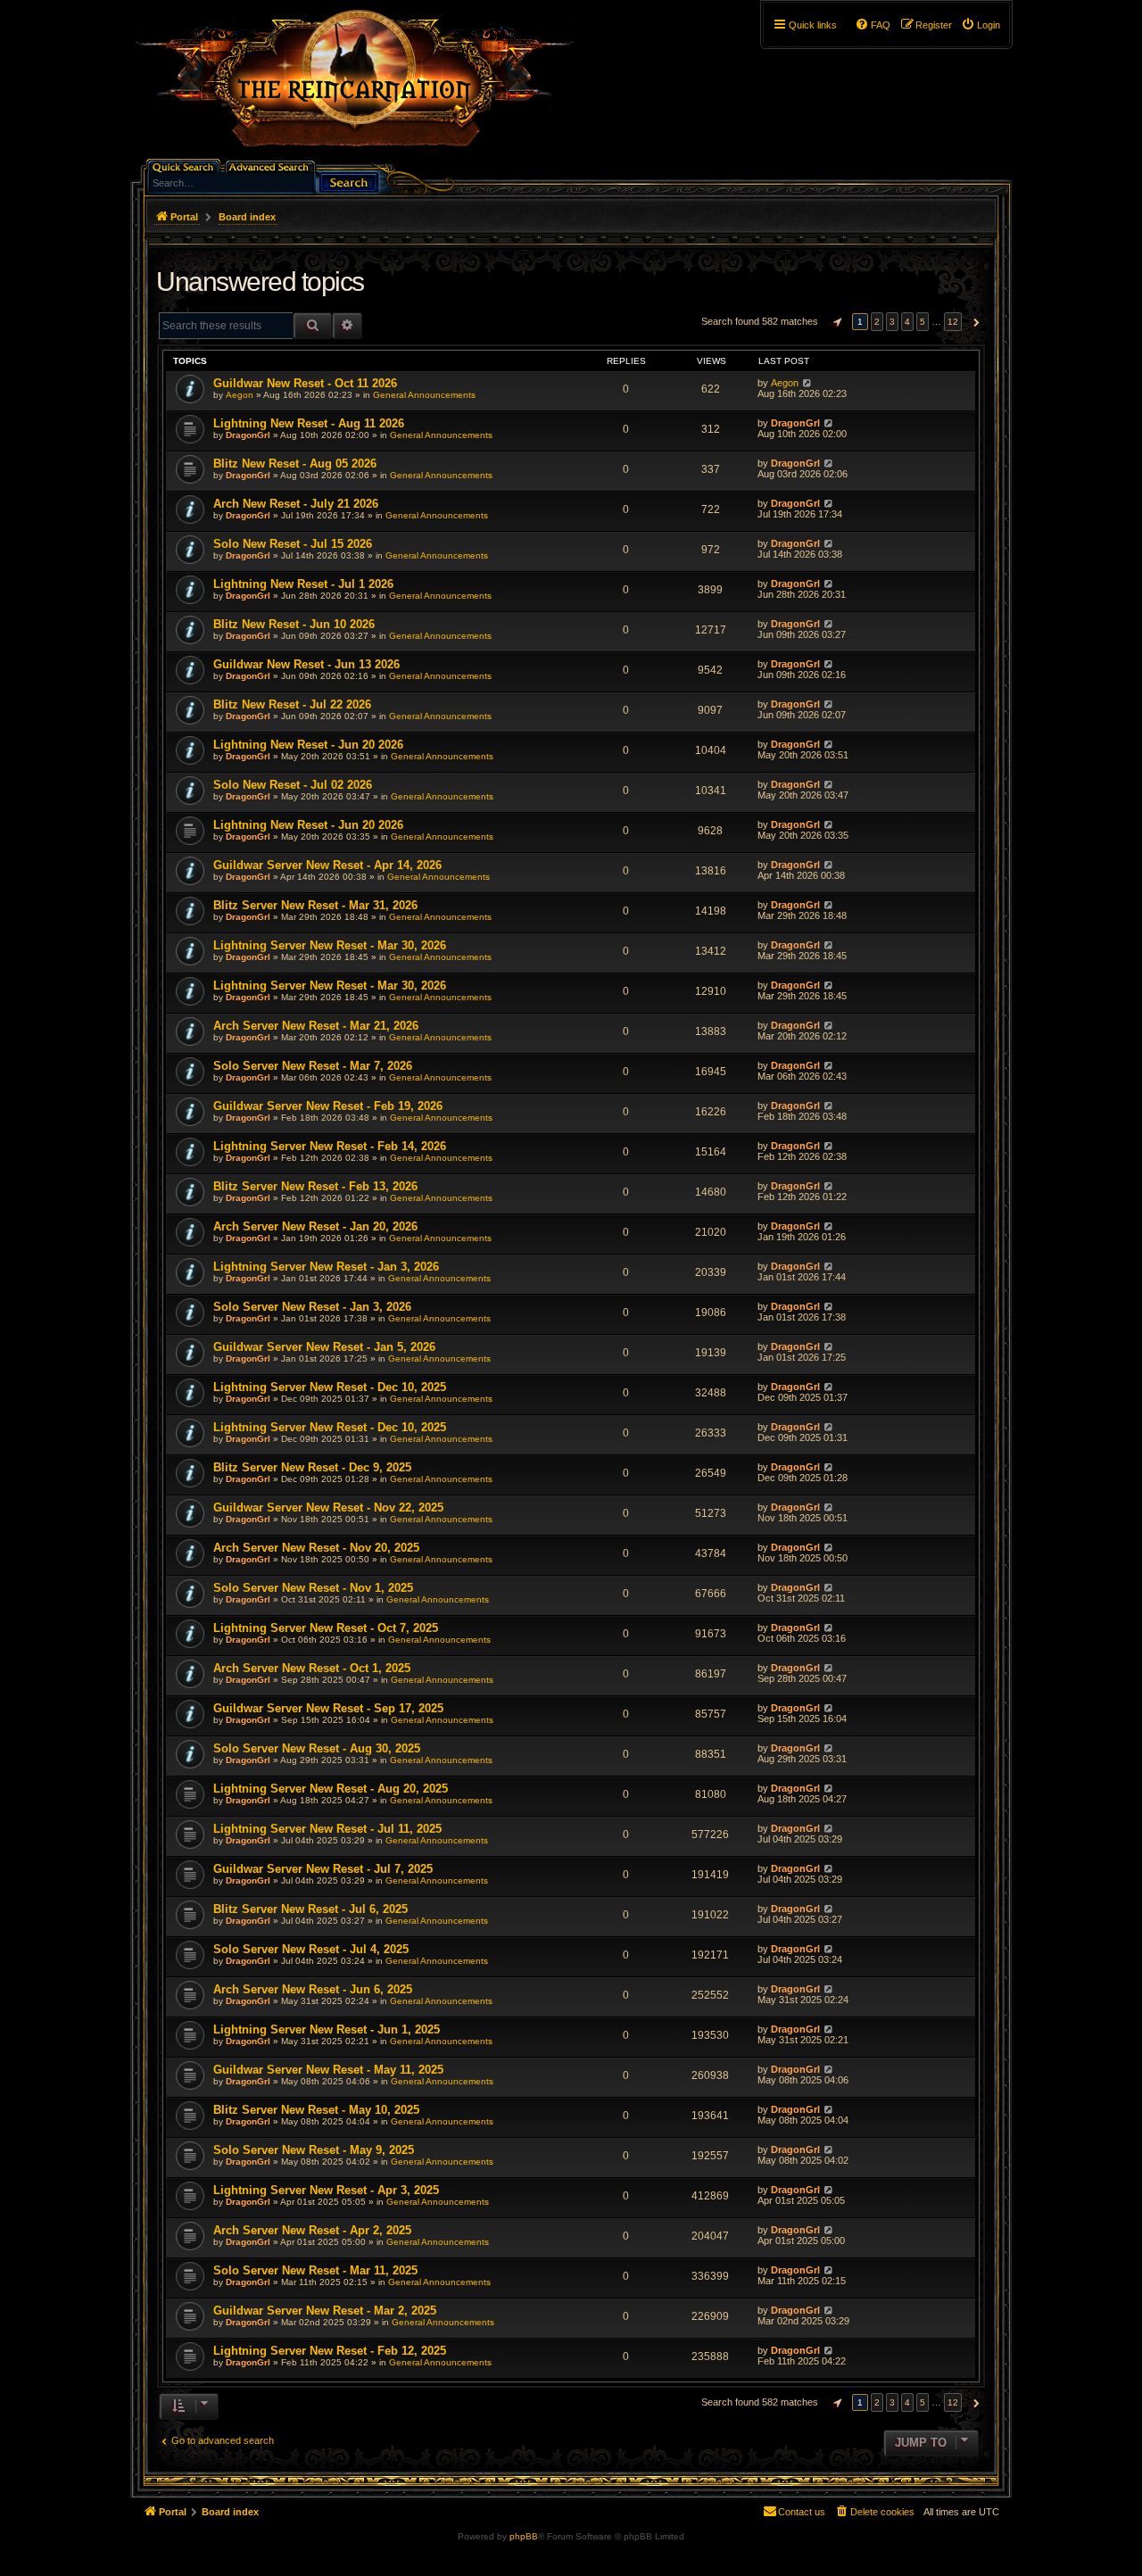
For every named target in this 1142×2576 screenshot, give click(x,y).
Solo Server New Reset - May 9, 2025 (314, 2150)
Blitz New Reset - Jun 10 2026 (294, 624)
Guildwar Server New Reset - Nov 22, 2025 (328, 1507)
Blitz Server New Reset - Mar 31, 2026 (315, 905)
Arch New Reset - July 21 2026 (296, 504)
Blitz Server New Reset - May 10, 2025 (316, 2110)
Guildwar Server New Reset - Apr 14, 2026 (327, 865)
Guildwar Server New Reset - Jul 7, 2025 (323, 1869)
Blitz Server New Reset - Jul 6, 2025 (310, 1909)
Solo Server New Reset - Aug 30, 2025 (317, 1748)
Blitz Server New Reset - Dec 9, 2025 (312, 1467)
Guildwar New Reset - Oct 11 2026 (305, 383)
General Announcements (424, 395)
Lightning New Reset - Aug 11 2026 (309, 423)
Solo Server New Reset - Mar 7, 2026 (313, 1066)
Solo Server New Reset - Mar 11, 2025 (315, 2270)
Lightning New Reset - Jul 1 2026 (303, 584)
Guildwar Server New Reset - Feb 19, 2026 (328, 1106)
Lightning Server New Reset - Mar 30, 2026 (330, 945)
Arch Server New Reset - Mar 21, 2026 (316, 1026)
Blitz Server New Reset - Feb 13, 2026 (315, 1186)
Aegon (240, 395)
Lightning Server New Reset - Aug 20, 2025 (331, 1789)
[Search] (349, 181)
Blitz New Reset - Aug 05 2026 (295, 464)
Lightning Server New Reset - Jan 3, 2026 (326, 1267)
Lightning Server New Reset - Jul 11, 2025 (327, 1829)
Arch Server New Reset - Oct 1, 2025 (312, 1668)
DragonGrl (248, 435)
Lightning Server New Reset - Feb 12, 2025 (330, 2351)
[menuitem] (981, 25)
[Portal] (363, 86)
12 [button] (953, 322)
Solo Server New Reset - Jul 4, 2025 (311, 1949)
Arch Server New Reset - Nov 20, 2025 (316, 1548)
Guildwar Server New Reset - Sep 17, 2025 (328, 1708)
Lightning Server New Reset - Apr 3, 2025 (326, 2190)
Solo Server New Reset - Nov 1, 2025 (313, 1588)
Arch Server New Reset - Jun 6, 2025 (313, 1989)
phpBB (524, 2536)
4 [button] (907, 322)
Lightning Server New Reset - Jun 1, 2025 (327, 2029)
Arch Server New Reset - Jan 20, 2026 (315, 1226)
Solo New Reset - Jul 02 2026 (293, 785)
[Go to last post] (807, 383)
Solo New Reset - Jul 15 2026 (293, 544)
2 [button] (877, 322)
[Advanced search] (272, 166)
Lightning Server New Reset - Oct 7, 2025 (326, 1628)
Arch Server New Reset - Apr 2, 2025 (312, 2230)
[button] (835, 322)
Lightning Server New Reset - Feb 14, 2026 (330, 1146)
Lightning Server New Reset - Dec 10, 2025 (330, 1387)
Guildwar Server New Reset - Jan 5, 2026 (324, 1347)
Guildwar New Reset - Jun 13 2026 (306, 664)
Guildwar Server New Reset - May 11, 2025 (328, 2070)
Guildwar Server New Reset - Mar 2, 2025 (325, 2311)
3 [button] (892, 322)
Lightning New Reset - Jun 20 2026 (308, 745)
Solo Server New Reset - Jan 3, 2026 (312, 1307)
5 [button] (923, 322)
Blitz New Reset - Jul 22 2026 (292, 704)
